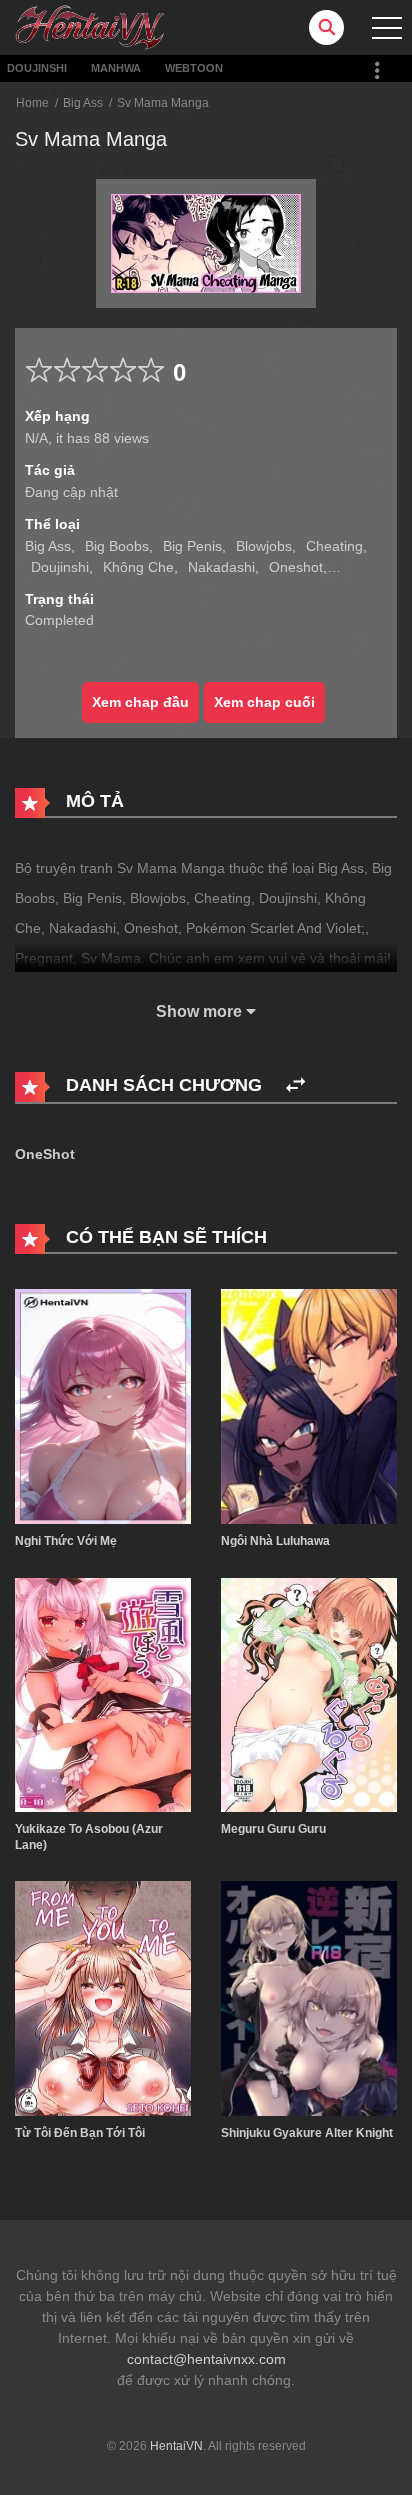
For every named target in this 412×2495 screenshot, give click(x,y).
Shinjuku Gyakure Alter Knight (307, 2133)
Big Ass (83, 103)
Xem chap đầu (140, 702)
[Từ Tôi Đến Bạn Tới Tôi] (103, 1998)
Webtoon (194, 68)
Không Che (138, 567)
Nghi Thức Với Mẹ (66, 1541)
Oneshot (296, 567)
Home (32, 103)
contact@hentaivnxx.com (206, 2359)
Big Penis (192, 546)
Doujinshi (37, 68)
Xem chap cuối (264, 702)
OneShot (45, 1154)
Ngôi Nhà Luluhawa (275, 1541)
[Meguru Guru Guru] (309, 1694)
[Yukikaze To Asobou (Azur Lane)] (103, 1694)
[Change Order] (295, 1085)
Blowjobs (264, 546)
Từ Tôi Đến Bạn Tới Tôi (80, 2133)
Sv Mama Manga (163, 103)
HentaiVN (176, 2446)
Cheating (334, 546)
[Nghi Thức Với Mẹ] (103, 1405)
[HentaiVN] (90, 26)
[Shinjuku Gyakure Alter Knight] (309, 1998)
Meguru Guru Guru (273, 1829)
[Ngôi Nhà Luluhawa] (309, 1405)
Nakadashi (221, 567)
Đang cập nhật (71, 492)
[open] (387, 28)
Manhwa (116, 68)
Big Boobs (117, 546)
